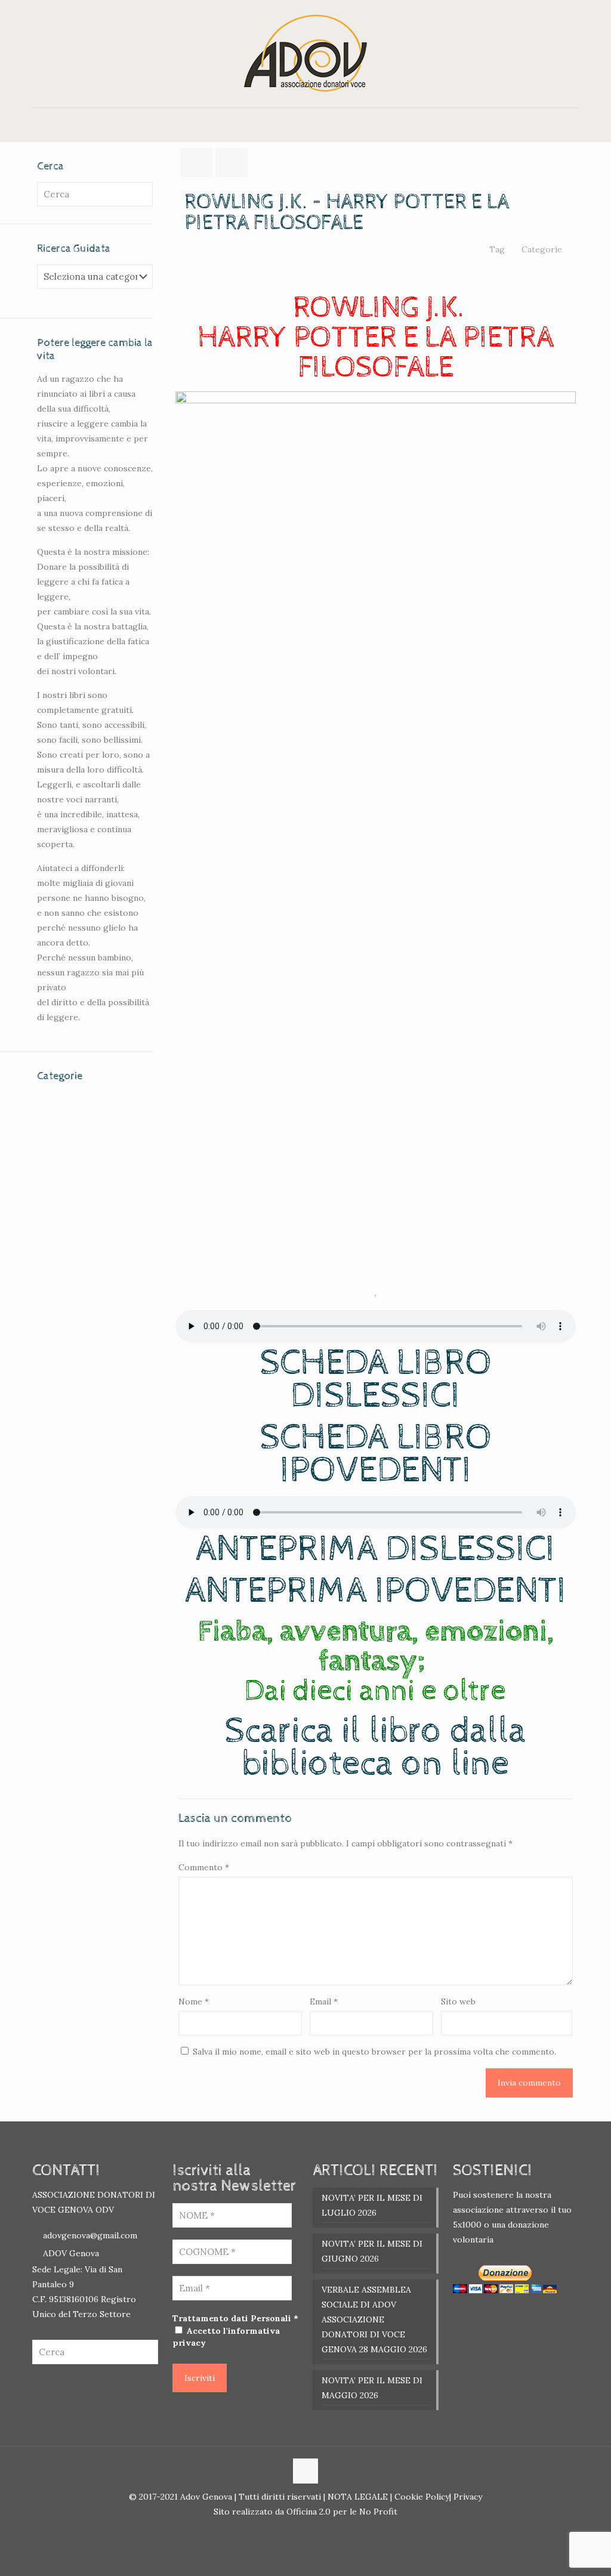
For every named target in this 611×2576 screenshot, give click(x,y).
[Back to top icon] (305, 2471)
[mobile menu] (42, 125)
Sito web (458, 2002)
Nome (194, 2002)
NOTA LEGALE (357, 2497)
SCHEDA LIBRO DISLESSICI (376, 1380)
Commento (204, 1867)
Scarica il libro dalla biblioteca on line (375, 1748)
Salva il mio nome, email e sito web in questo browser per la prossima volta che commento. (374, 2052)
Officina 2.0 (308, 2512)
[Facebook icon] (299, 2532)
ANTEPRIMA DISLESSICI (375, 1549)
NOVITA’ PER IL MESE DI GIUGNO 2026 (372, 2251)
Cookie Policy (422, 2497)
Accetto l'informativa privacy (226, 2337)
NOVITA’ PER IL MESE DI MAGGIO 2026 (372, 2388)
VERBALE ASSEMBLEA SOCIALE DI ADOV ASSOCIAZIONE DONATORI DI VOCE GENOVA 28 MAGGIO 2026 (374, 2319)
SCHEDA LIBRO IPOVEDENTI (376, 1454)
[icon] (312, 2532)
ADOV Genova (71, 2253)
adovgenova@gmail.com (90, 2235)
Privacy (467, 2497)
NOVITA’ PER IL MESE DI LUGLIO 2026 (372, 2205)
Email (324, 2002)
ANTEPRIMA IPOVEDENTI (376, 1591)
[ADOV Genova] (305, 54)
